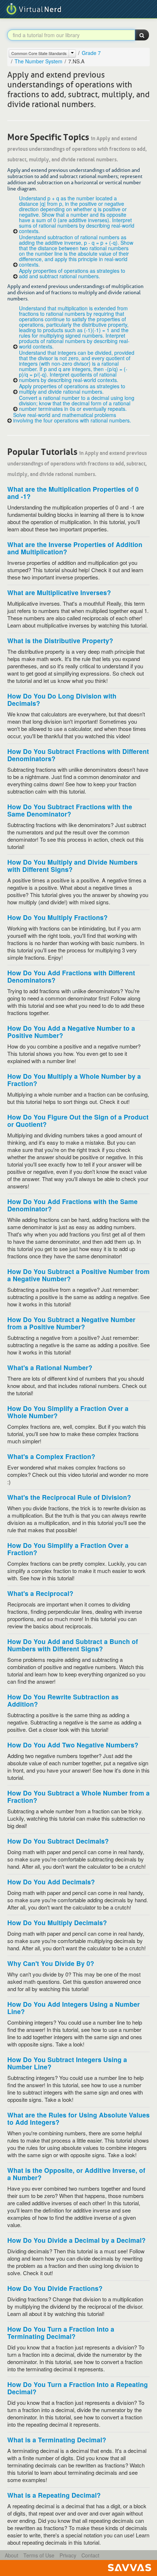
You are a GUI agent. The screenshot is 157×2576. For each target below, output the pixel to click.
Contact (90, 2555)
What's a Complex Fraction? (51, 1456)
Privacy (68, 2555)
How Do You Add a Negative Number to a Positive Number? (71, 1032)
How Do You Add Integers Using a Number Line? (74, 2008)
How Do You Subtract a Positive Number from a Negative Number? (78, 1275)
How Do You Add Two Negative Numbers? (73, 1745)
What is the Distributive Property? (60, 640)
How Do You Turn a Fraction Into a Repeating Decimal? (78, 2388)
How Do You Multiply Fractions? (58, 917)
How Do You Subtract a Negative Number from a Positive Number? (71, 1323)
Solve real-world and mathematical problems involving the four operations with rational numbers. (72, 418)
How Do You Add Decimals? (51, 1882)
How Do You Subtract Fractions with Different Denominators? (78, 755)
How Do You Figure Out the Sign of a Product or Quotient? (78, 1120)
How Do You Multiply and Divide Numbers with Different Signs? (72, 866)
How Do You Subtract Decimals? (58, 1841)
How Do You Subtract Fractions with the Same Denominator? (70, 810)
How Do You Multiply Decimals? (57, 1922)
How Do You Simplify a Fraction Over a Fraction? (68, 1549)
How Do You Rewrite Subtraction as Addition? (63, 1700)
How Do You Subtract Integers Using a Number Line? (67, 2063)
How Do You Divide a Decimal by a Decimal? (76, 2240)
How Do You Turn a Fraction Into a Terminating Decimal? (61, 2333)
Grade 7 (91, 53)
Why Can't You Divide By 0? (51, 1963)
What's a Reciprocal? (40, 1593)
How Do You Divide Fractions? (55, 2288)
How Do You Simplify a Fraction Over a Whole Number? (68, 1412)
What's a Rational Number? (50, 1367)
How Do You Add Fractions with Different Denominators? (71, 976)
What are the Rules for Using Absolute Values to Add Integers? (78, 2118)
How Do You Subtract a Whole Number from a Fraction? (78, 1796)
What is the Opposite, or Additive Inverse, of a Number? (76, 2174)
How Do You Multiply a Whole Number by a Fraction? (74, 1080)
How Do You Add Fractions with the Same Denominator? (72, 1205)
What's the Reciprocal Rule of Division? (69, 1497)
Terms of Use (39, 2555)
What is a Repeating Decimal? (54, 2495)
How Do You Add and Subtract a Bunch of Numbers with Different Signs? (73, 1645)
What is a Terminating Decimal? (57, 2440)
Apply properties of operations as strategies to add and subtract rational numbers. (72, 274)
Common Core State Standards (39, 53)
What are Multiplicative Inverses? (59, 592)
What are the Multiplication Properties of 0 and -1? (73, 493)
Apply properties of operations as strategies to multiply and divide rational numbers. (72, 389)
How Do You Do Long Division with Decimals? (62, 699)
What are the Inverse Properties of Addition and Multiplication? (75, 548)
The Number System (39, 61)
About (12, 2555)
